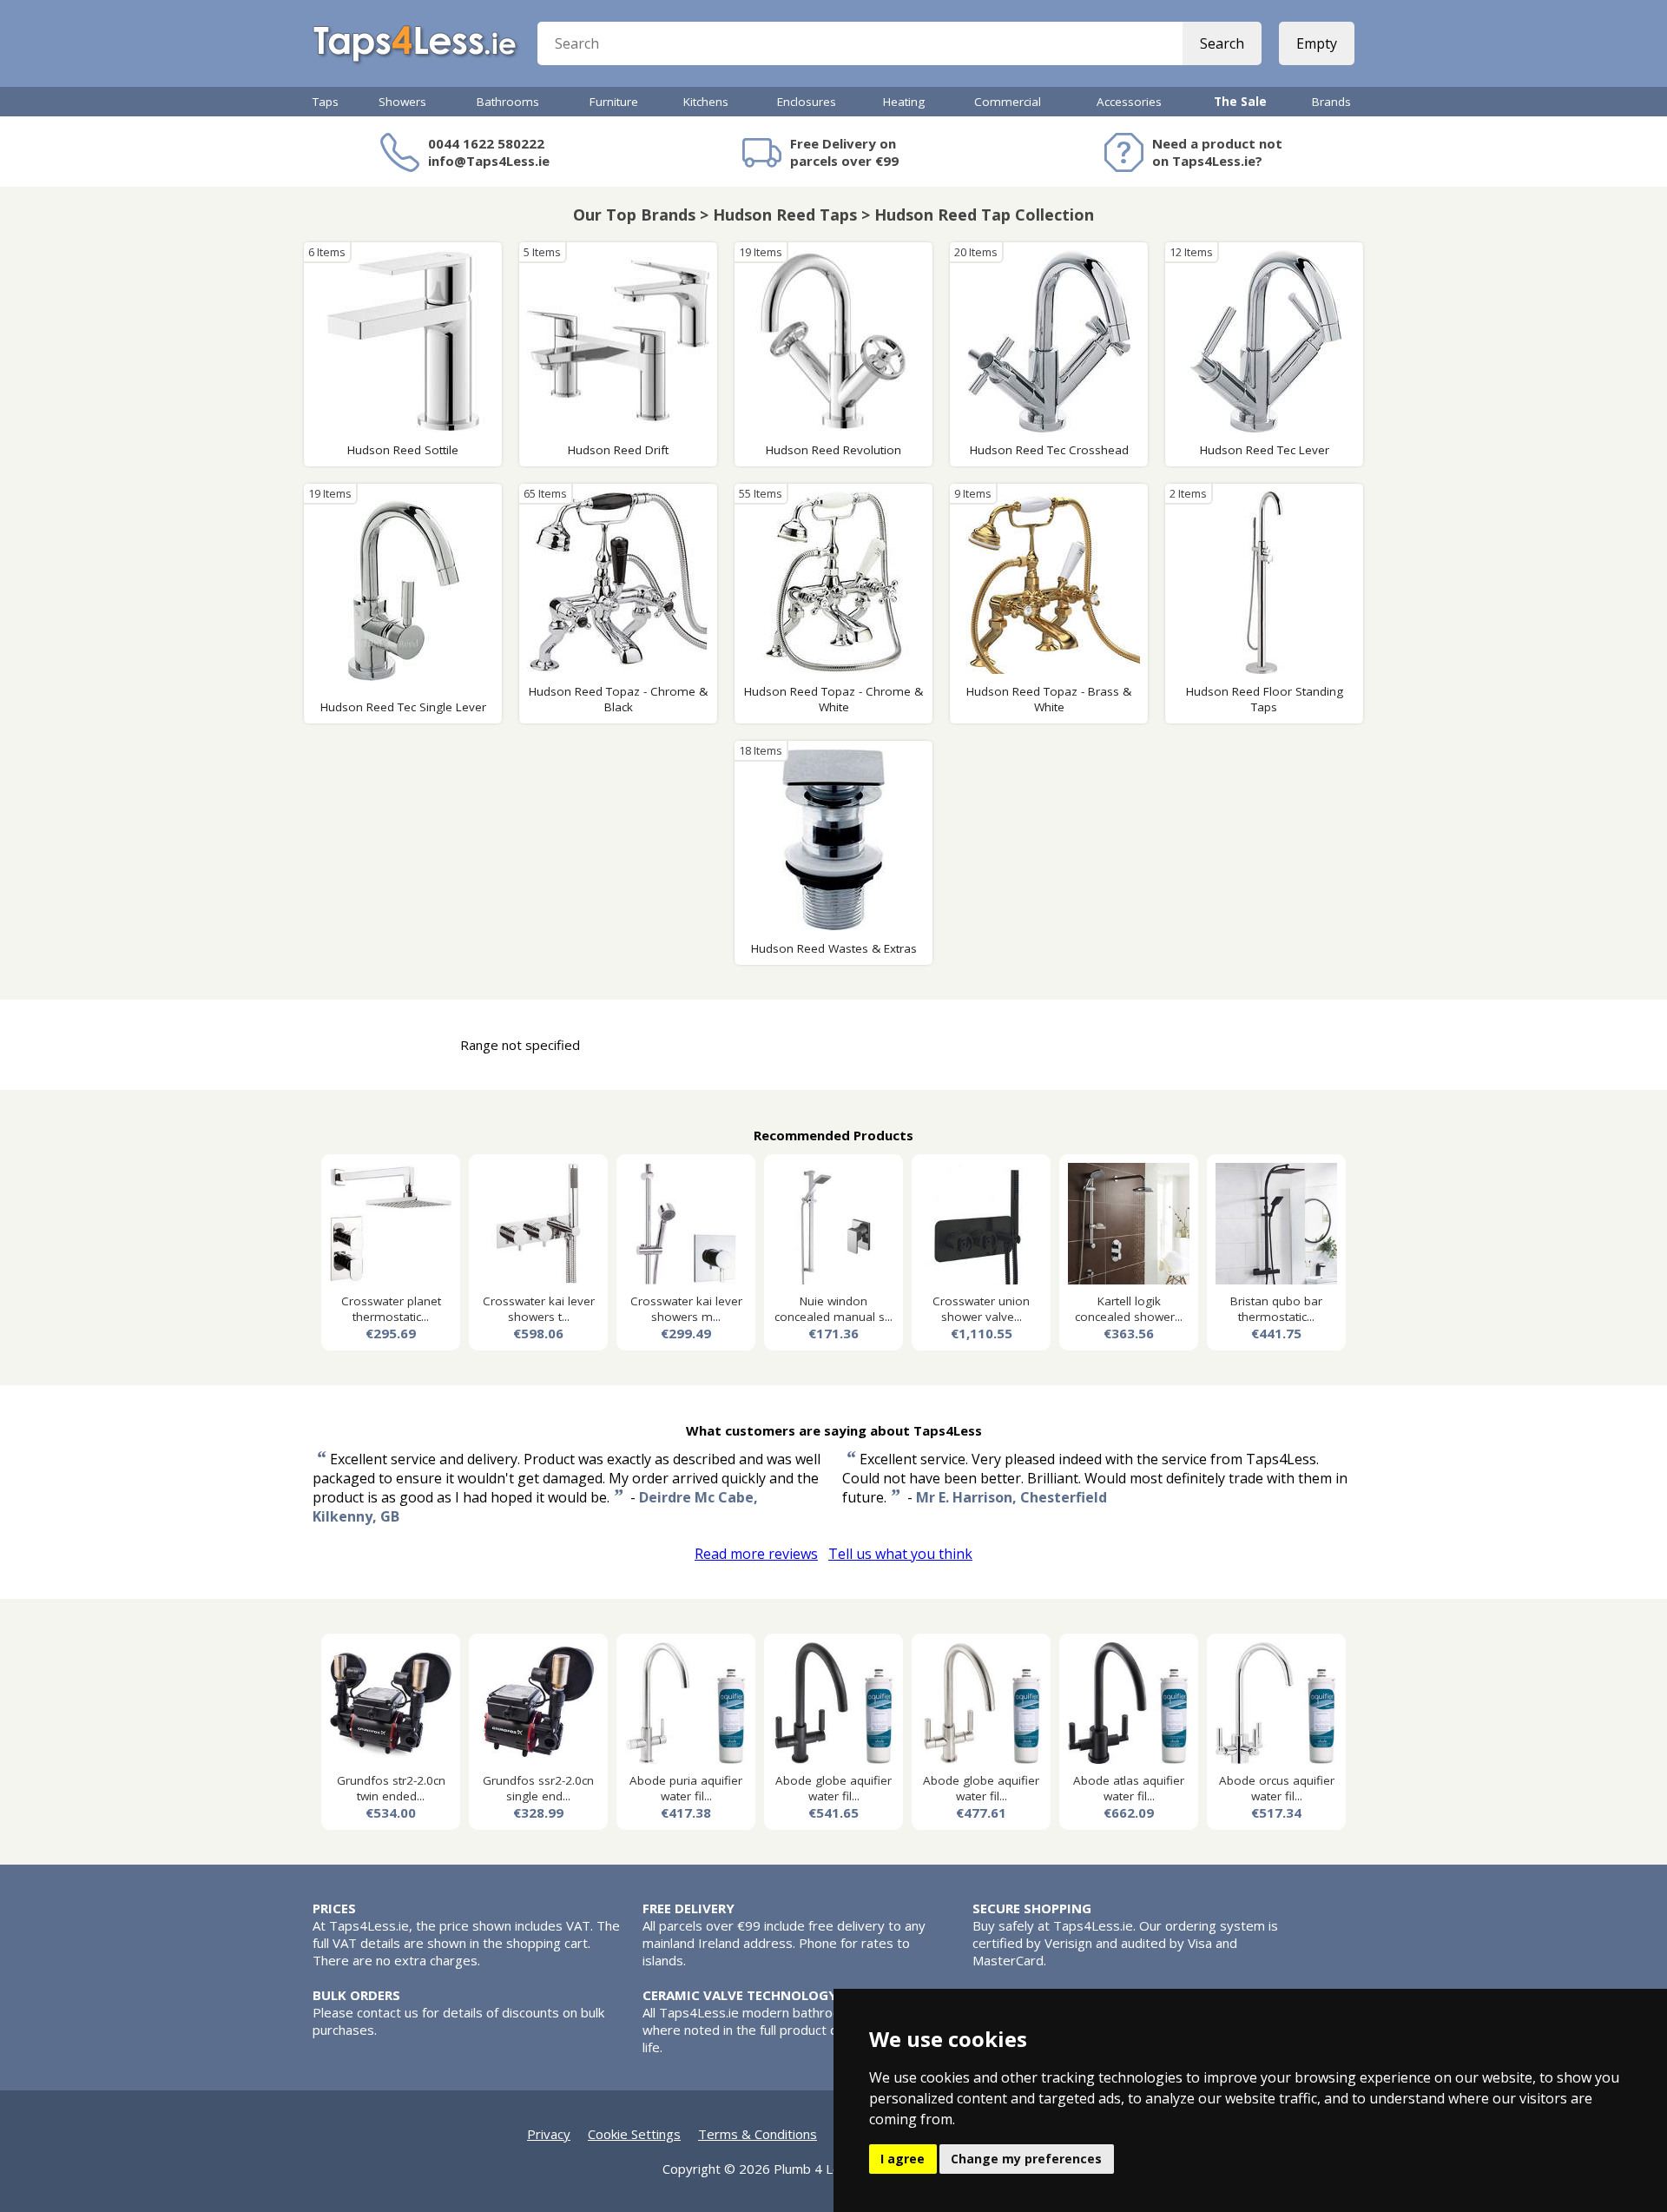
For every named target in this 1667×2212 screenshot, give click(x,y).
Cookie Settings (634, 2134)
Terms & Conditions (758, 2134)
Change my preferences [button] (1026, 2159)
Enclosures (807, 102)
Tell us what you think (900, 1554)
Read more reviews (756, 1554)
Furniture (614, 102)
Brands (1331, 102)
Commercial (1008, 102)
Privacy (549, 2134)
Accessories (1129, 102)
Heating (904, 102)
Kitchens (706, 102)
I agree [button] (903, 2159)
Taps (326, 102)
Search (1222, 43)
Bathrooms (508, 102)
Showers (402, 102)
